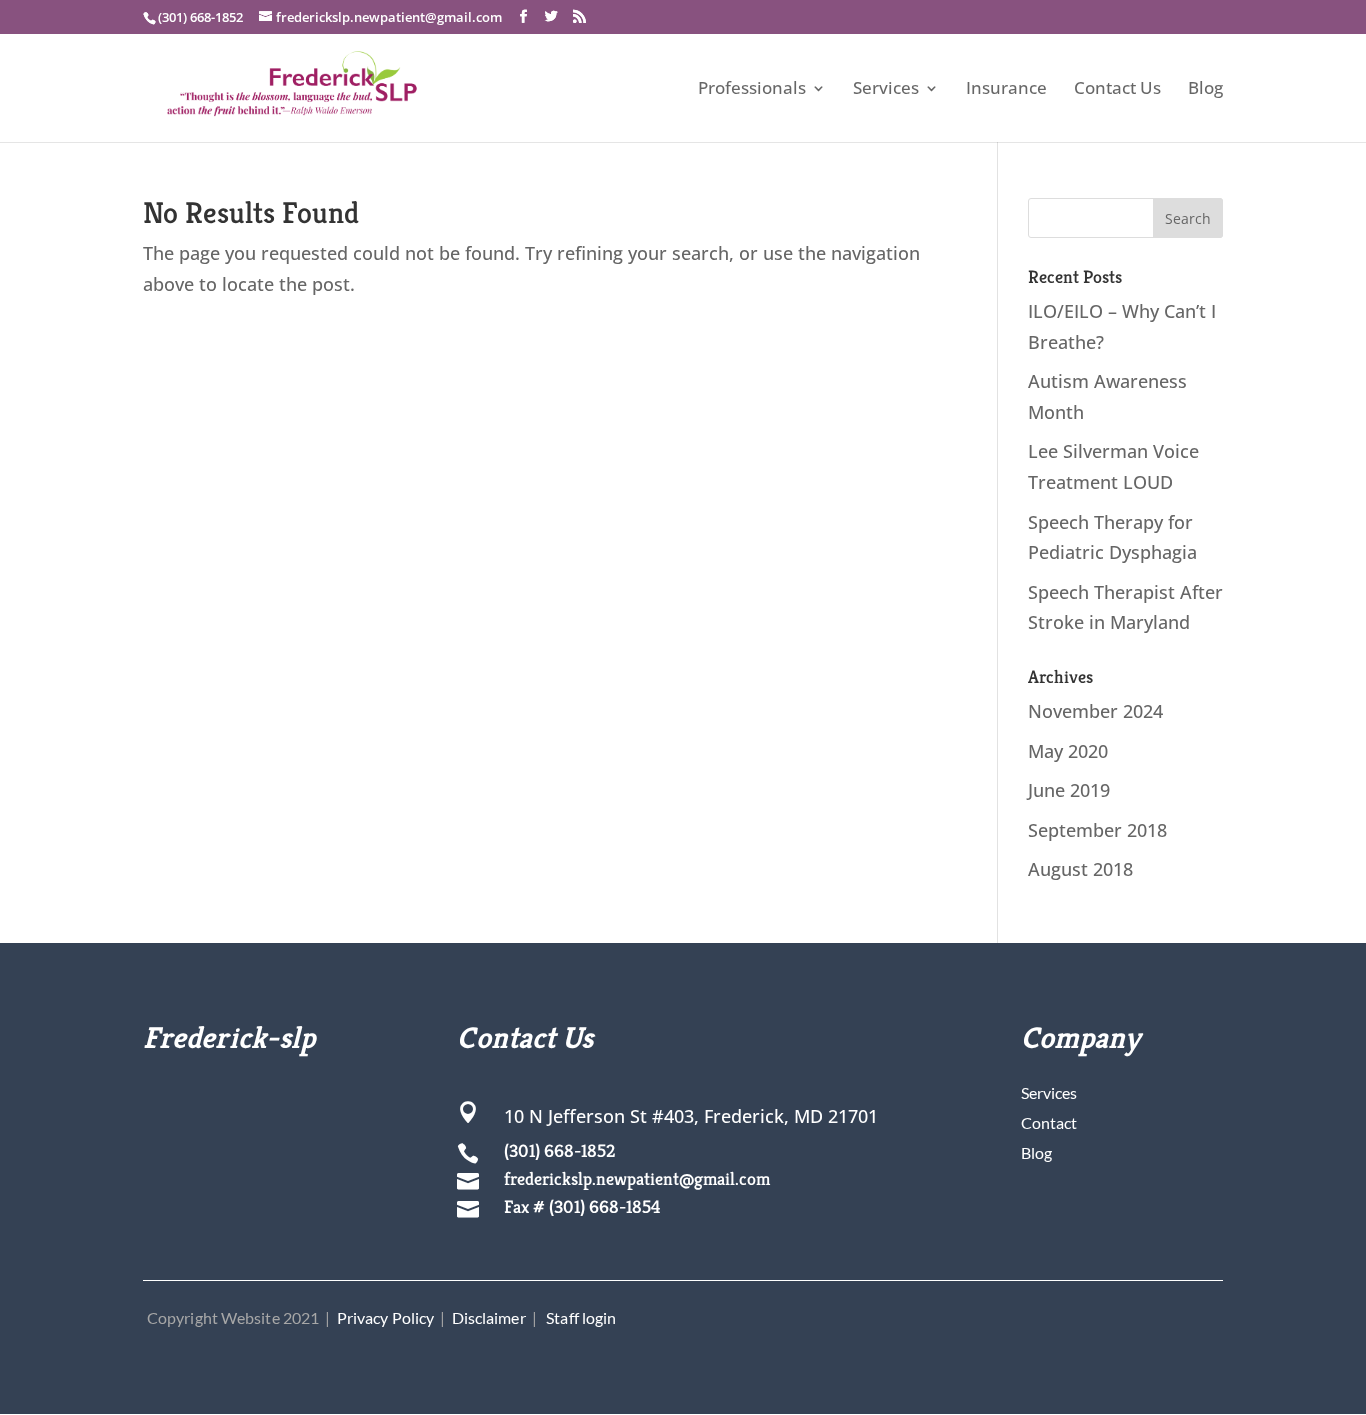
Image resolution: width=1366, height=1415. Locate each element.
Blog (1205, 90)
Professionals (752, 90)
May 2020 (1068, 751)
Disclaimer (489, 1317)
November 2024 (1095, 711)
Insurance (1006, 90)
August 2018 (1080, 869)
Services (886, 90)
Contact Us (1117, 90)
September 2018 (1097, 830)
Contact (1049, 1122)
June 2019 (1069, 790)
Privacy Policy (385, 1317)
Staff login (581, 1317)
